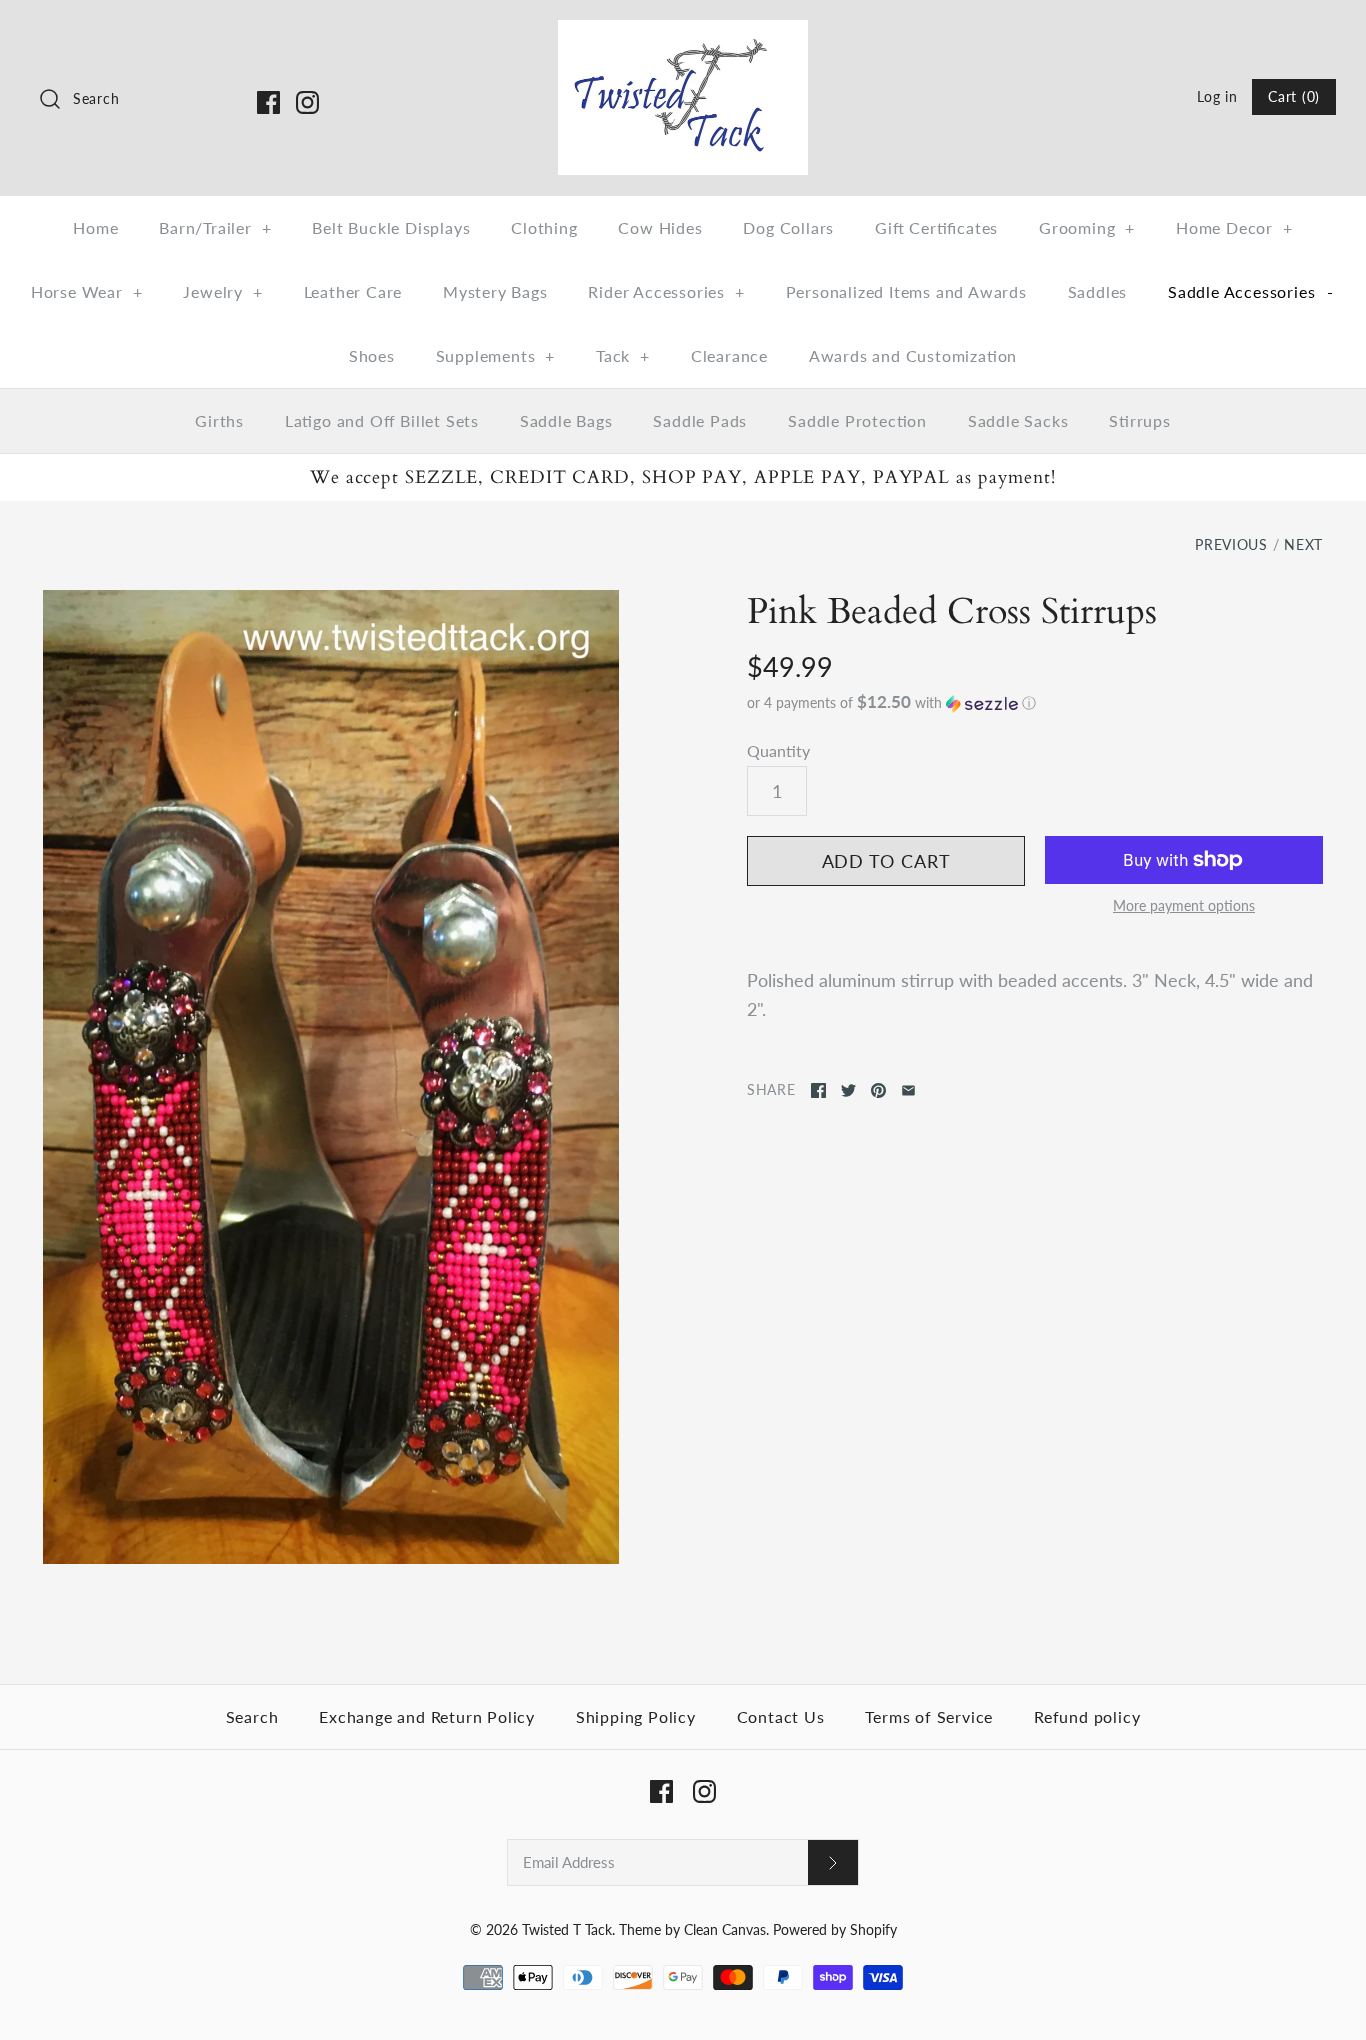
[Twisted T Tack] (683, 34)
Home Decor (1234, 227)
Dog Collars (788, 227)
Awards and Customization (913, 355)
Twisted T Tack (567, 1929)
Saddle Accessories (1251, 291)
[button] (1035, 703)
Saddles (1098, 291)
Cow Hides (660, 227)
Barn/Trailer (215, 227)
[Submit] (833, 1862)
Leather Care (353, 291)
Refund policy (1087, 1716)
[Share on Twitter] (848, 1090)
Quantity (778, 750)
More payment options (1184, 906)
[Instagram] (307, 102)
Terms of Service (929, 1716)
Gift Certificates (936, 227)
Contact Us (781, 1716)
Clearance (729, 355)
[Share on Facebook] (818, 1090)
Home (95, 227)
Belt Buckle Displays (391, 227)
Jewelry (222, 291)
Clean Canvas (725, 1929)
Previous (1231, 544)
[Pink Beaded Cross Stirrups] (331, 1077)
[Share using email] (908, 1090)
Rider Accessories (666, 291)
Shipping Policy (636, 1716)
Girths (219, 420)
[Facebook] (268, 102)
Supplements (496, 355)
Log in (1217, 96)
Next (1303, 544)
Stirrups (1140, 420)
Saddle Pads (700, 420)
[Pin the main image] (878, 1090)
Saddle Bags (566, 420)
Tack (623, 355)
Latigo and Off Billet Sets (382, 420)
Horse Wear (87, 291)
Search (252, 1716)
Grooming (1087, 227)
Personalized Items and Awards (906, 291)
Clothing (544, 227)
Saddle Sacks (1018, 420)
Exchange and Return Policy (427, 1716)
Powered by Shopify (835, 1929)
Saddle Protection (857, 420)
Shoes (372, 355)
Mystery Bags (495, 291)
